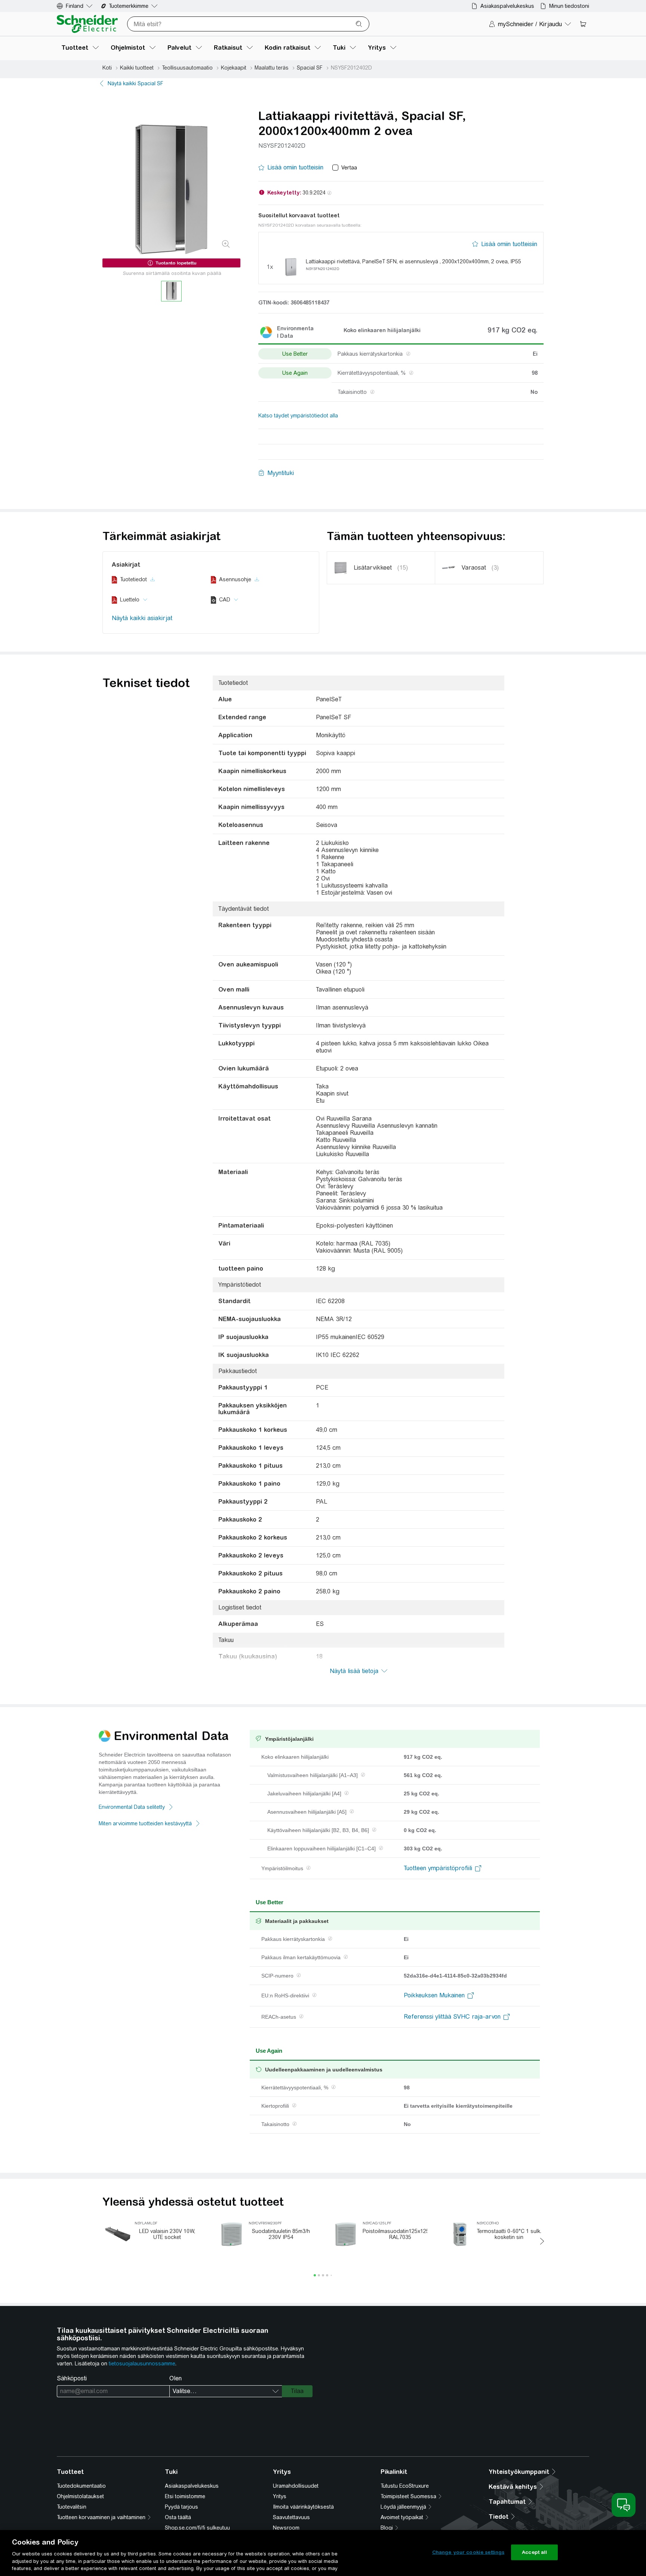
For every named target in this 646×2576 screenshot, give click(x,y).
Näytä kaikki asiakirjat (142, 618)
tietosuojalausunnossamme (142, 2364)
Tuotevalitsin (72, 2507)
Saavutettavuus (291, 2517)
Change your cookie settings (468, 2552)
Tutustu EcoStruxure (405, 2486)
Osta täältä (178, 2517)
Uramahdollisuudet (296, 2486)
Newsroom (286, 2528)
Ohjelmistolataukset (80, 2496)
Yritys (280, 2496)
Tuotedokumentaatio (81, 2486)
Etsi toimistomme (185, 2496)
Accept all (534, 2552)
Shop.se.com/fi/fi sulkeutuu (197, 2528)
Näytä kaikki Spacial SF (136, 83)
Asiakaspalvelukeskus (192, 2486)
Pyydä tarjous (182, 2507)
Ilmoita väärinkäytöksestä (303, 2507)
